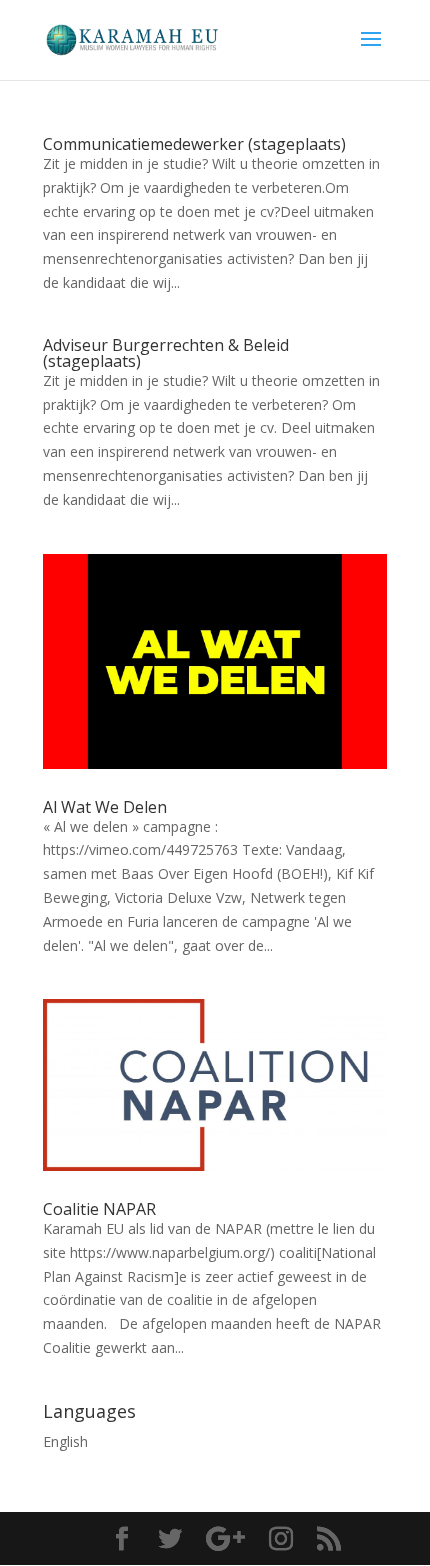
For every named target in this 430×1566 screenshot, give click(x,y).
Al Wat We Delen (105, 807)
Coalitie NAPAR (99, 1209)
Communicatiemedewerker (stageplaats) (194, 144)
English (65, 1441)
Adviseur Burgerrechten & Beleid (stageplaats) (166, 353)
